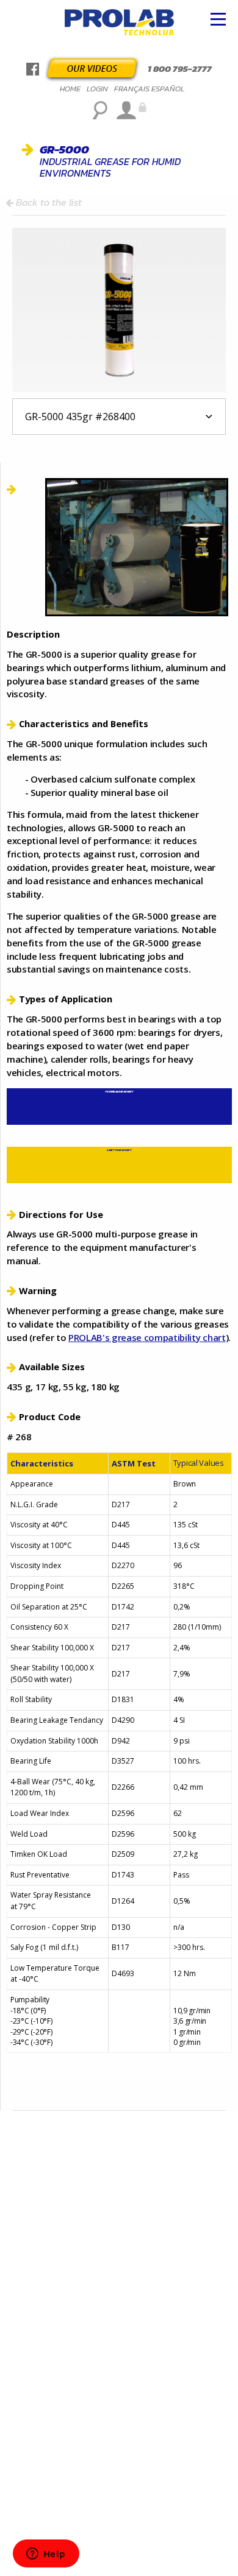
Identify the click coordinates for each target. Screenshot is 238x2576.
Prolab (119, 24)
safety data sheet (119, 1150)
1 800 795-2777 (180, 69)
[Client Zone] (129, 110)
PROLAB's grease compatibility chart (147, 1337)
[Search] (100, 110)
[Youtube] (92, 67)
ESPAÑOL (168, 89)
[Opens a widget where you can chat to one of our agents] (46, 2555)
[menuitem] (70, 89)
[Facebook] (33, 69)
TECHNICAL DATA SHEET (119, 1092)
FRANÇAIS (132, 89)
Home (70, 89)
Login (97, 89)
